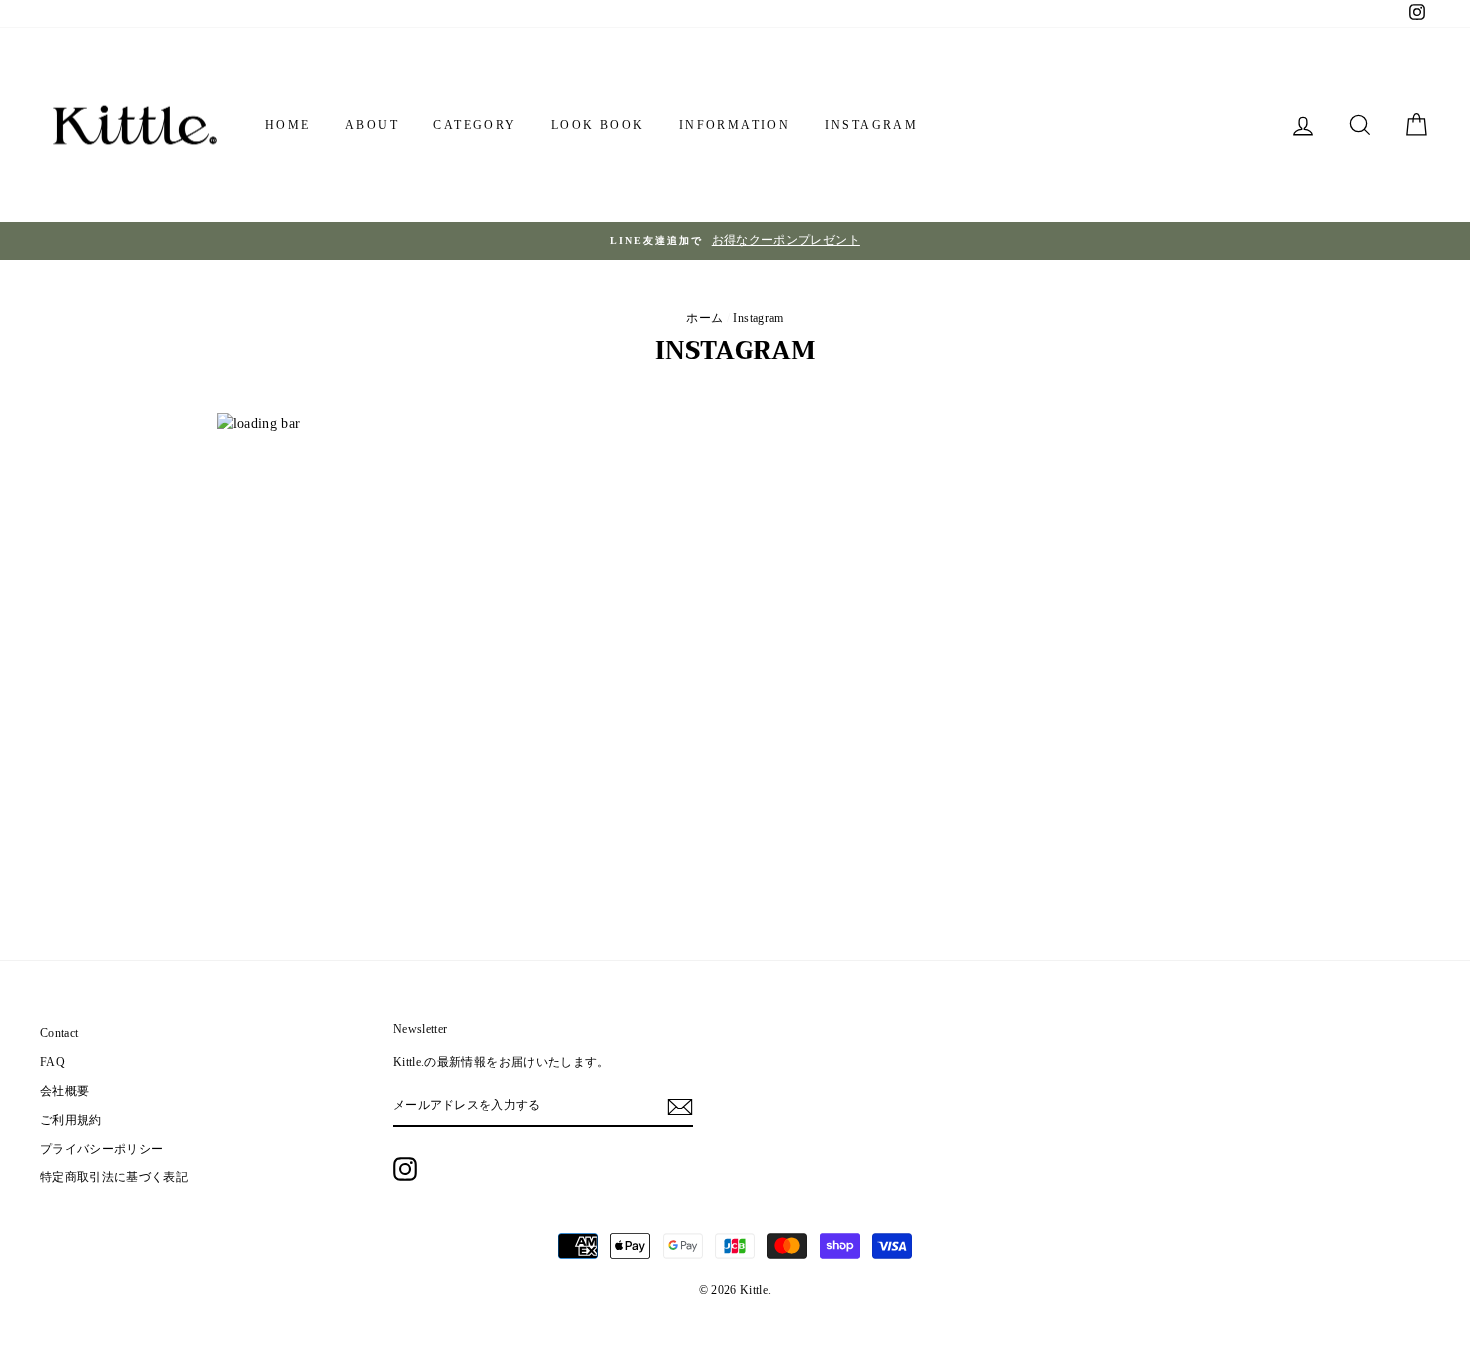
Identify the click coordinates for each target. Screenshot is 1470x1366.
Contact (59, 1033)
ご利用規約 (71, 1120)
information (734, 125)
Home (288, 125)
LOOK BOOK (598, 125)
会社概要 (64, 1091)
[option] (735, 241)
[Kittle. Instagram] (405, 1169)
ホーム (704, 318)
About (372, 125)
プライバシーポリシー (102, 1149)
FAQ (52, 1062)
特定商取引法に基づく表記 (114, 1177)
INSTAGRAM (872, 125)
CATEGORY (474, 125)
